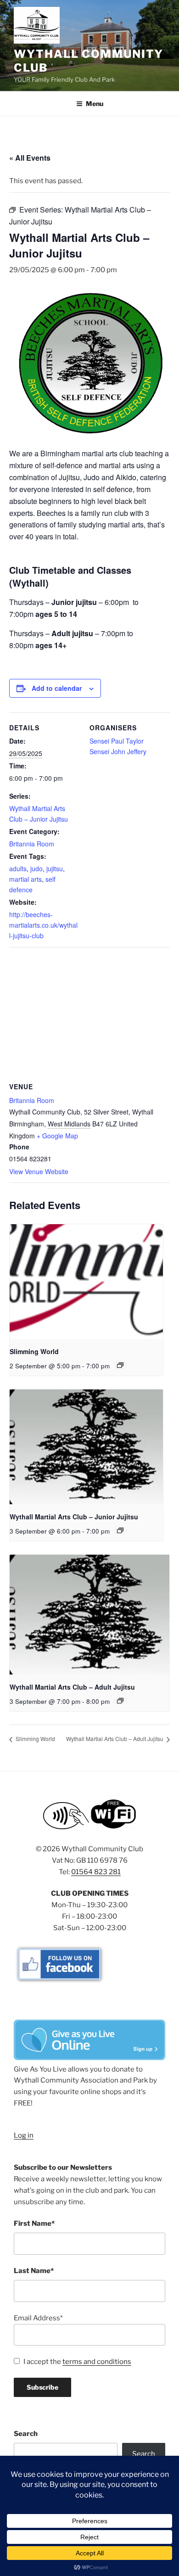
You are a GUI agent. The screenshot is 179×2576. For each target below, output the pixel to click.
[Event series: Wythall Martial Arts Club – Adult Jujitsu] (120, 1701)
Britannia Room (32, 844)
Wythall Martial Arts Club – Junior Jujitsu (74, 1517)
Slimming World (34, 1351)
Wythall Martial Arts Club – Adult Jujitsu (72, 1687)
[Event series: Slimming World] (120, 1365)
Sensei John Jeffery (118, 751)
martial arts (25, 879)
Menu (95, 104)
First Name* (34, 2223)
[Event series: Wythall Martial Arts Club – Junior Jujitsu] (120, 1530)
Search (26, 2434)
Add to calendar (57, 688)
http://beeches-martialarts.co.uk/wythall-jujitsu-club (43, 925)
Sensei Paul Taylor (117, 741)
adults (18, 868)
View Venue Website (39, 1171)
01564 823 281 (96, 1872)
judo (36, 868)
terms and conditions (97, 2362)
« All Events (30, 158)
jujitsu (55, 868)
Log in (24, 2135)
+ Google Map (57, 1136)
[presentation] (86, 1282)
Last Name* (34, 2271)
